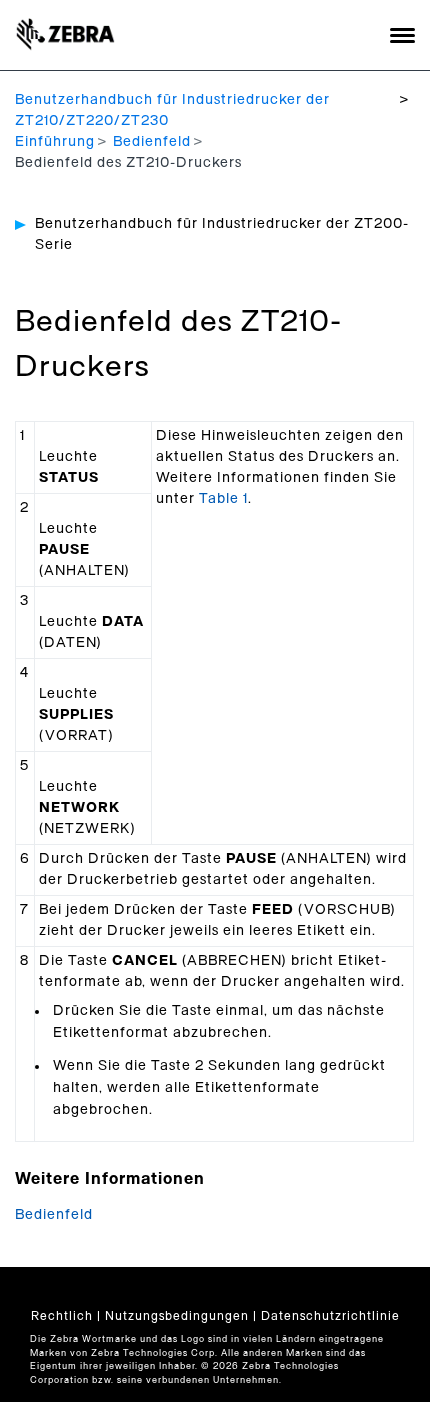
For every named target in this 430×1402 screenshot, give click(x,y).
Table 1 (223, 499)
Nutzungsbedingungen (177, 1316)
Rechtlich (62, 1316)
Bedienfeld (152, 142)
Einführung (55, 142)
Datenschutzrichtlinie (330, 1316)
